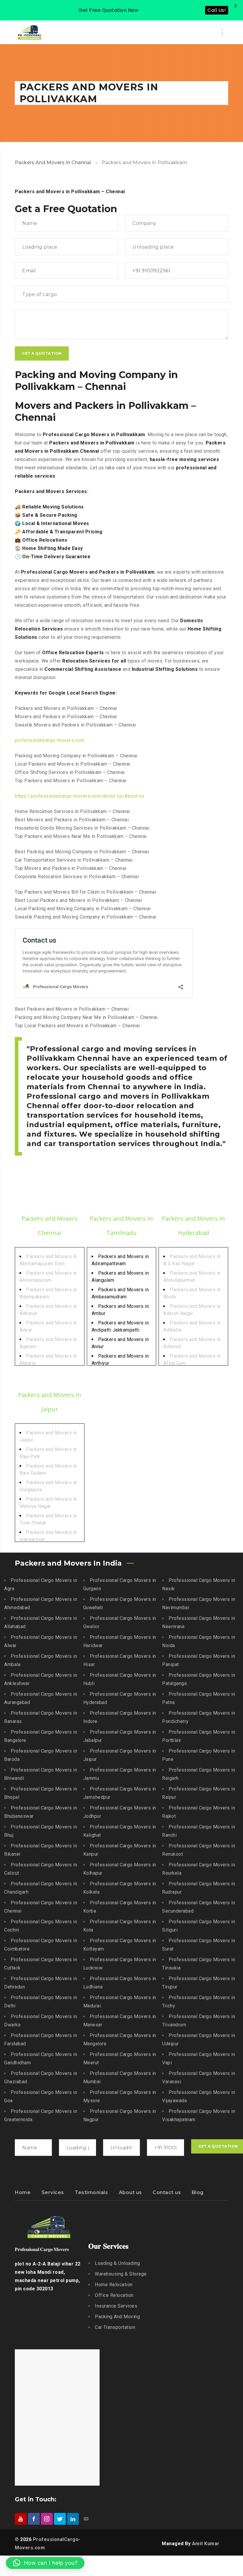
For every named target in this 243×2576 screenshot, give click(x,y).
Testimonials (91, 2192)
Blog (198, 2192)
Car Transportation (115, 2327)
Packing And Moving (117, 2317)
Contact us (167, 2192)
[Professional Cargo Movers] (30, 32)
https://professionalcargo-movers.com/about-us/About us (79, 796)
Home (23, 2192)
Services (53, 2192)
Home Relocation (114, 2285)
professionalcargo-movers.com (49, 740)
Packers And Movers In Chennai (53, 163)
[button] (45, 2563)
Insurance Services (116, 2306)
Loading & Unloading (117, 2263)
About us (130, 2192)
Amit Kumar (206, 2544)
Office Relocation (114, 2295)
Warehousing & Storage (121, 2274)
